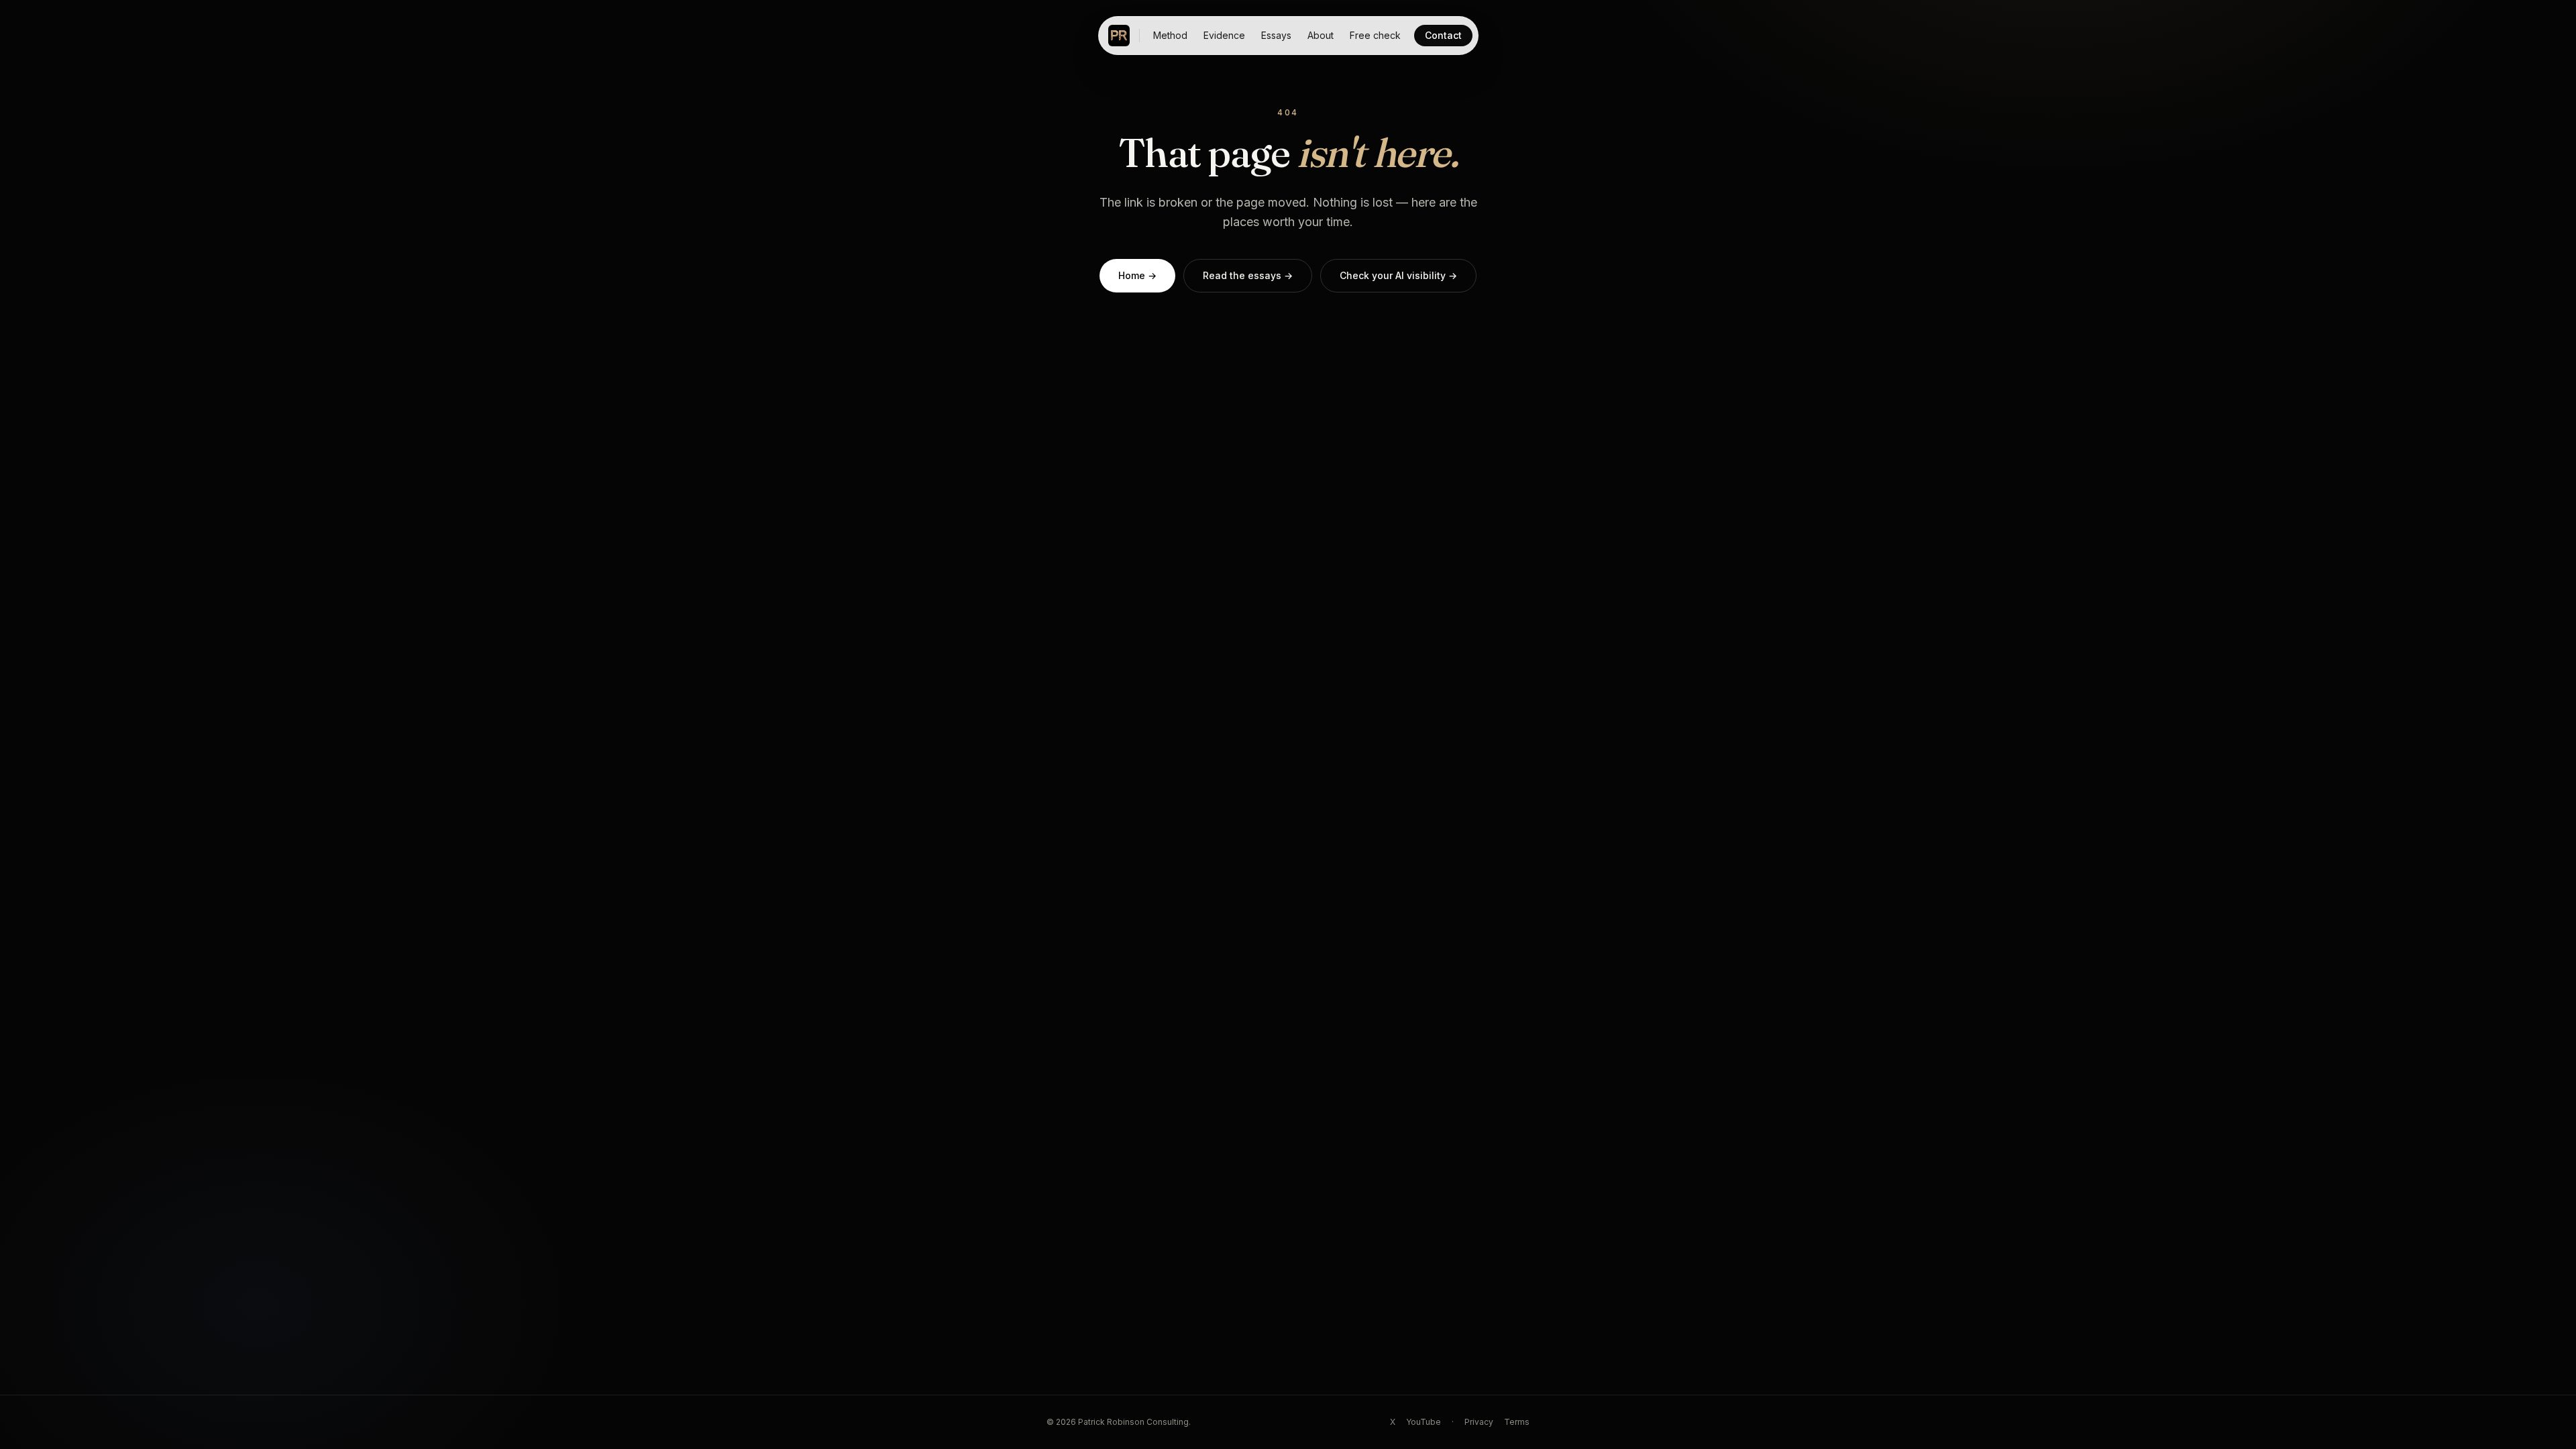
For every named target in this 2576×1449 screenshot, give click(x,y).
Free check (1375, 35)
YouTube (1424, 1422)
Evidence (1224, 35)
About (1321, 35)
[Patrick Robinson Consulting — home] (1119, 36)
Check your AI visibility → (1398, 275)
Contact (1443, 35)
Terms (1517, 1422)
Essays (1276, 35)
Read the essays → (1248, 275)
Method (1170, 35)
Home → (1137, 275)
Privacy (1479, 1422)
